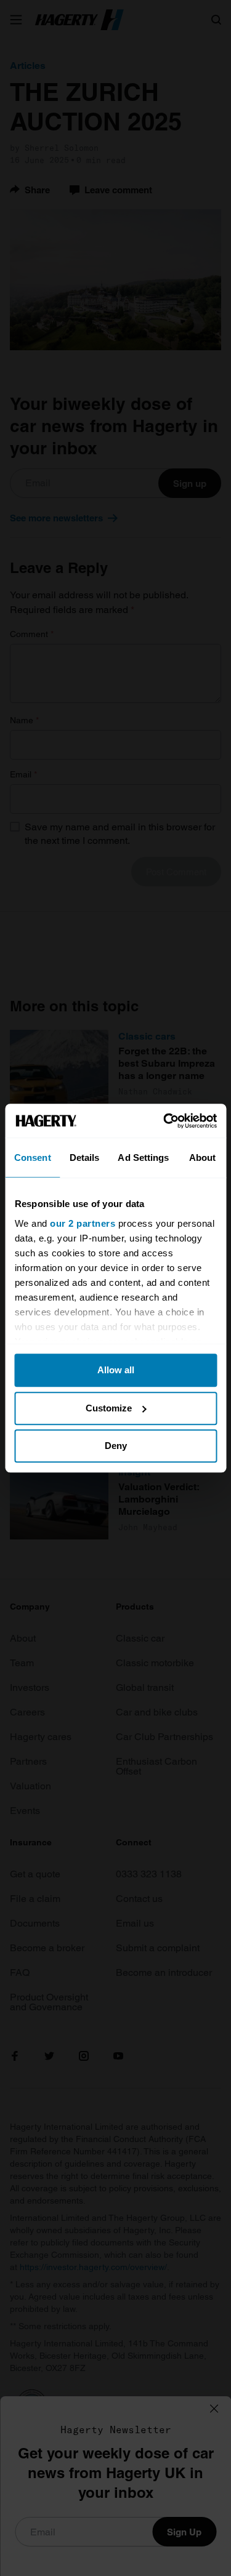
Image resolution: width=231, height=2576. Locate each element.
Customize (109, 1408)
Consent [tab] (33, 1158)
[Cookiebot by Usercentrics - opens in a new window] (164, 1121)
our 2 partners (83, 1223)
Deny (116, 1446)
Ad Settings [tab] (143, 1158)
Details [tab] (85, 1158)
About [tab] (203, 1158)
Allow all (116, 1370)
